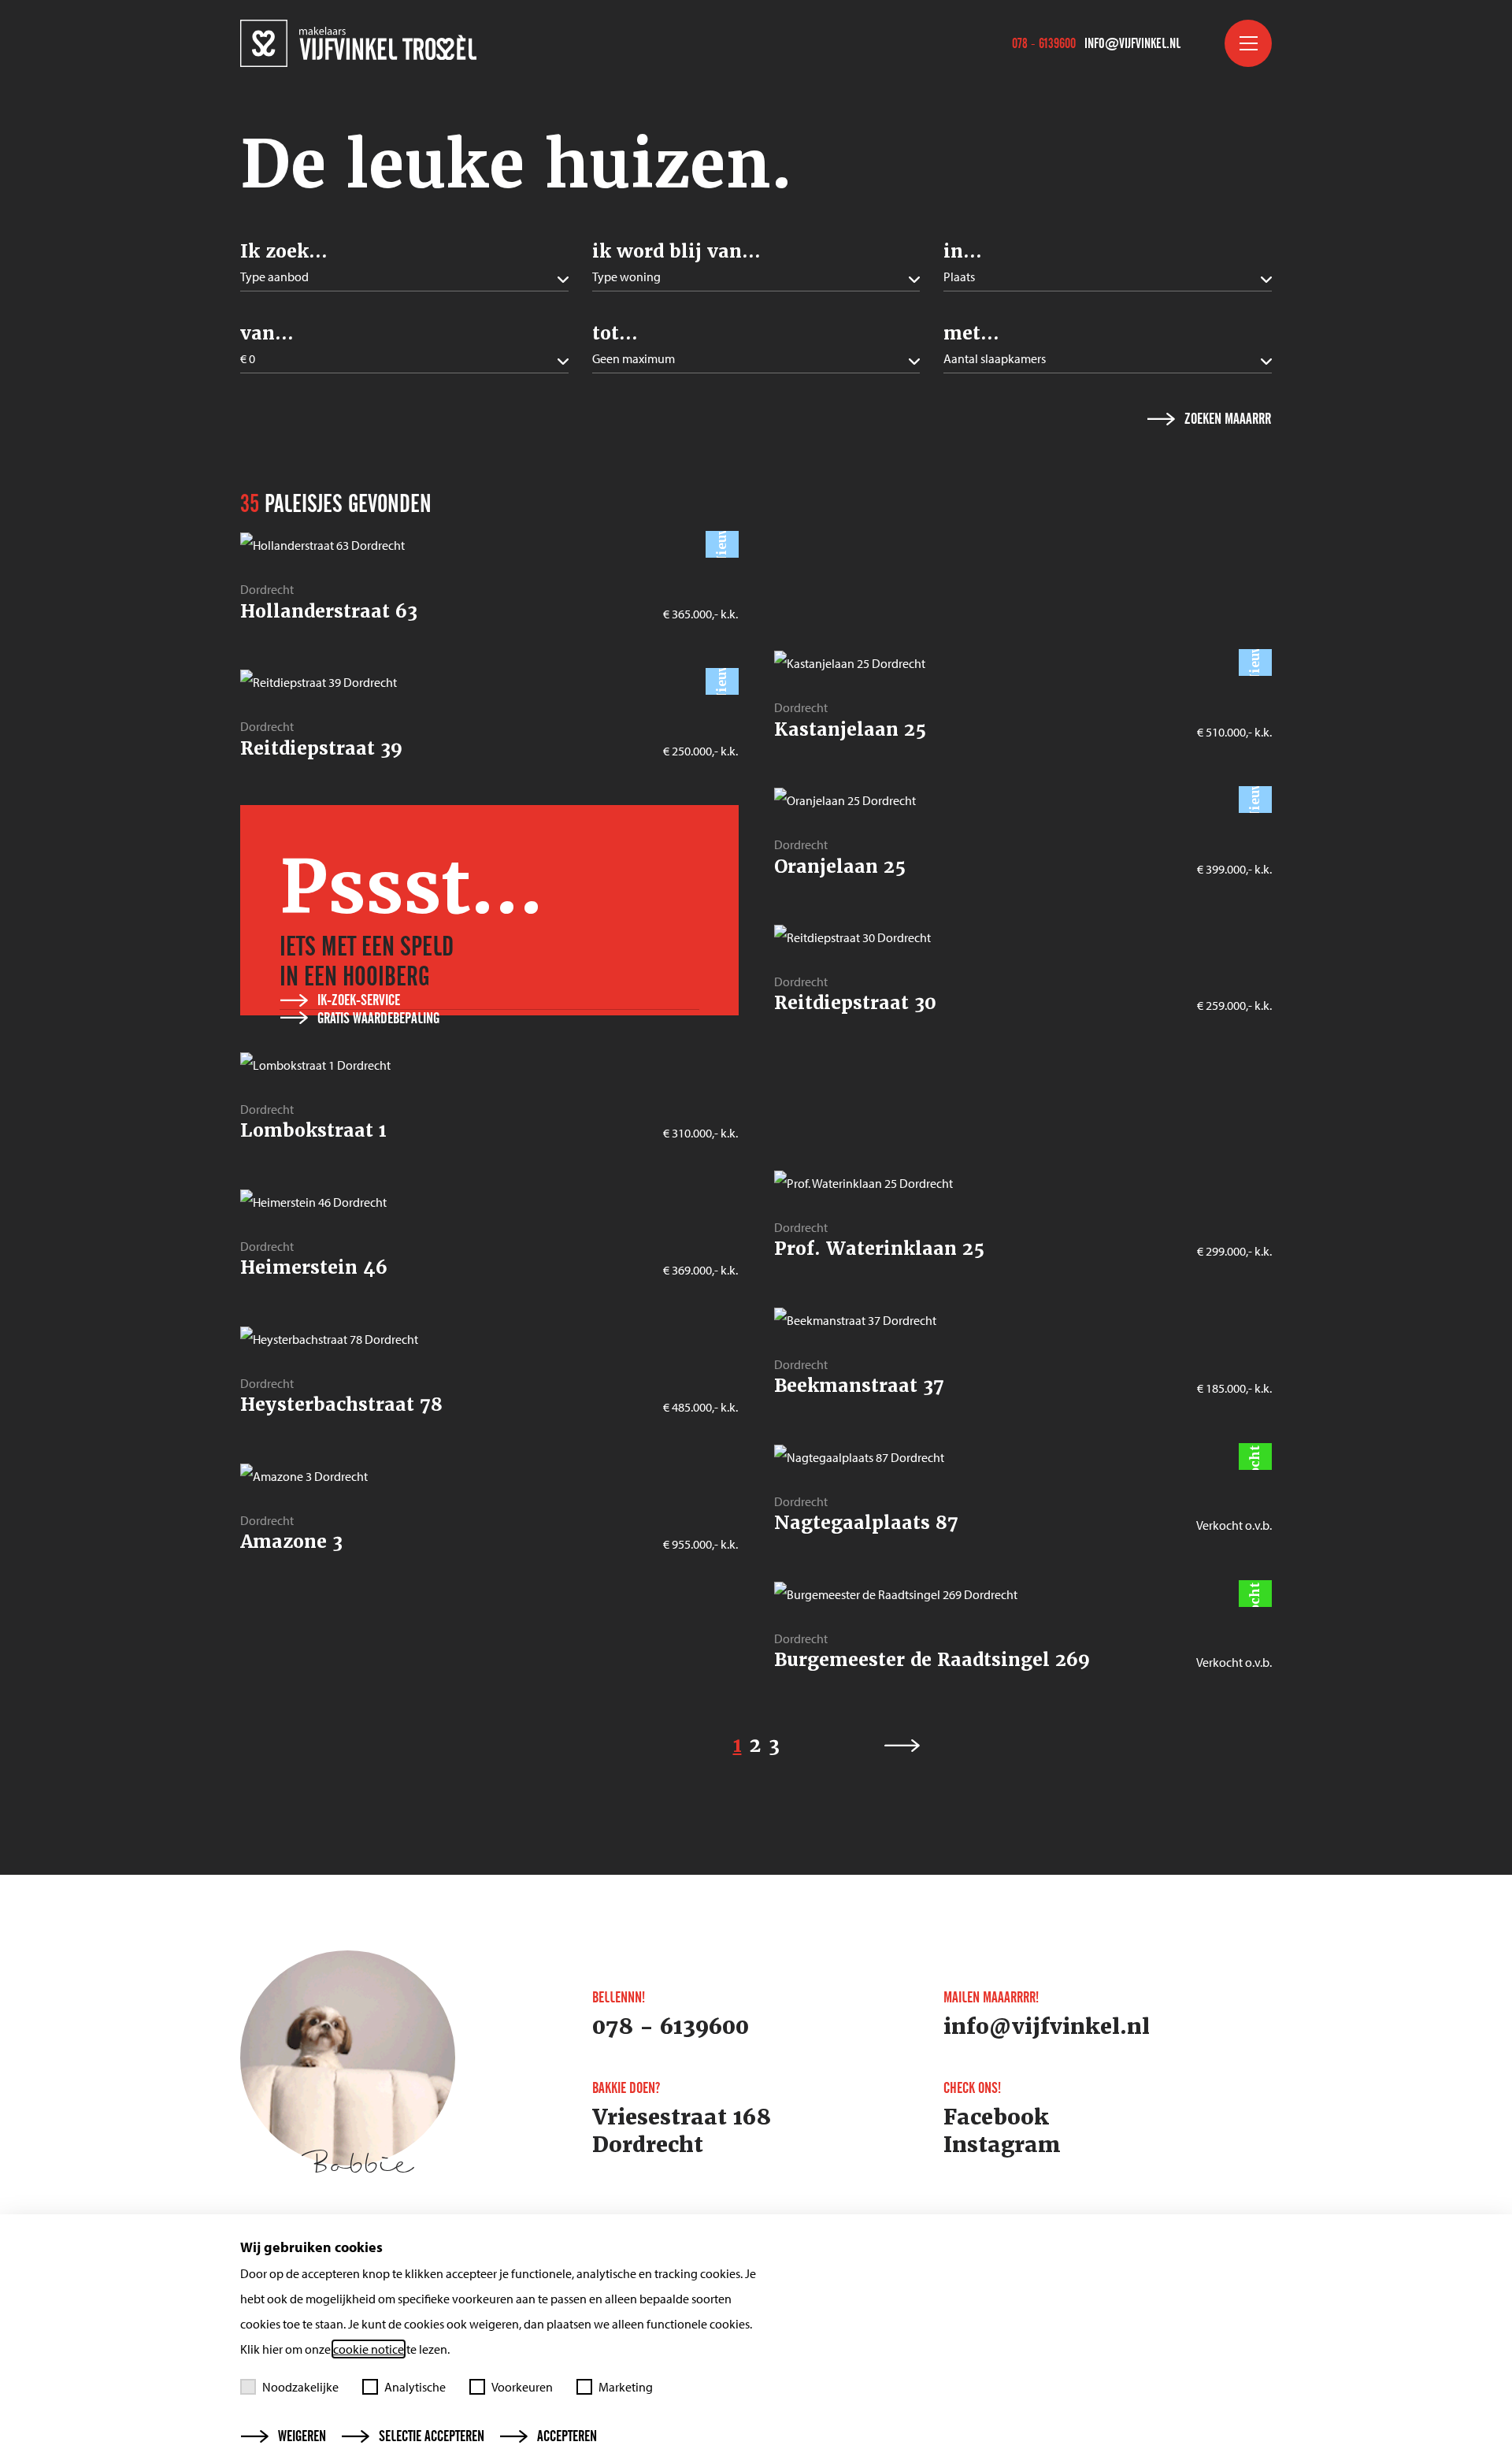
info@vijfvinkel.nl (1132, 43)
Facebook (996, 2117)
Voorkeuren (522, 2387)
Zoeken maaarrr (1228, 419)
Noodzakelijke (300, 2387)
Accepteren (567, 2436)
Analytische (415, 2387)
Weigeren (302, 2436)
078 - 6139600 (1044, 43)
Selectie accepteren (432, 2436)
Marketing (626, 2387)
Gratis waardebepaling (378, 1019)
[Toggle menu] (1248, 43)
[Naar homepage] (358, 43)
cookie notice (369, 2349)
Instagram (1002, 2145)
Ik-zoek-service (359, 1000)
